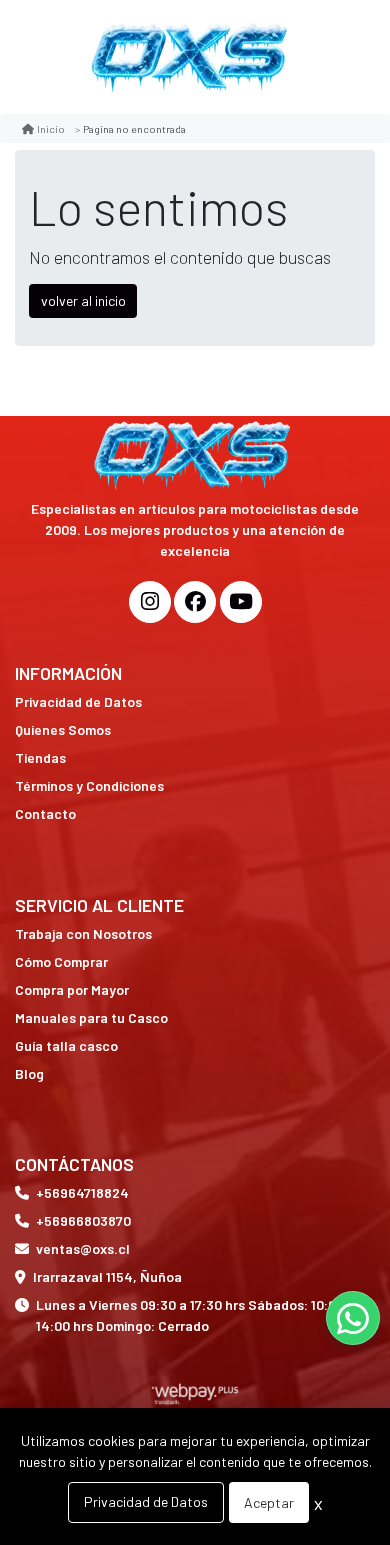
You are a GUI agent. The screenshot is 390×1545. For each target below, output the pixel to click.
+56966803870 (83, 1220)
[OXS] (191, 57)
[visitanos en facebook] (195, 602)
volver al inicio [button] (83, 300)
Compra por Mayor (72, 989)
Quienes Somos (63, 729)
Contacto (45, 813)
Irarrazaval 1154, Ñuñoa (107, 1276)
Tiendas (40, 757)
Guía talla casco (66, 1045)
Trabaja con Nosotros (83, 933)
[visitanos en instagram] (150, 602)
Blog (29, 1073)
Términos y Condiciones (89, 785)
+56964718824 (82, 1192)
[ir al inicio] (195, 460)
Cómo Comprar (61, 961)
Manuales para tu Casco (91, 1017)
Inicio (51, 128)
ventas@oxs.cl (83, 1248)
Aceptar (269, 1502)
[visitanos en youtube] (241, 602)
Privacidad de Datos (78, 701)
